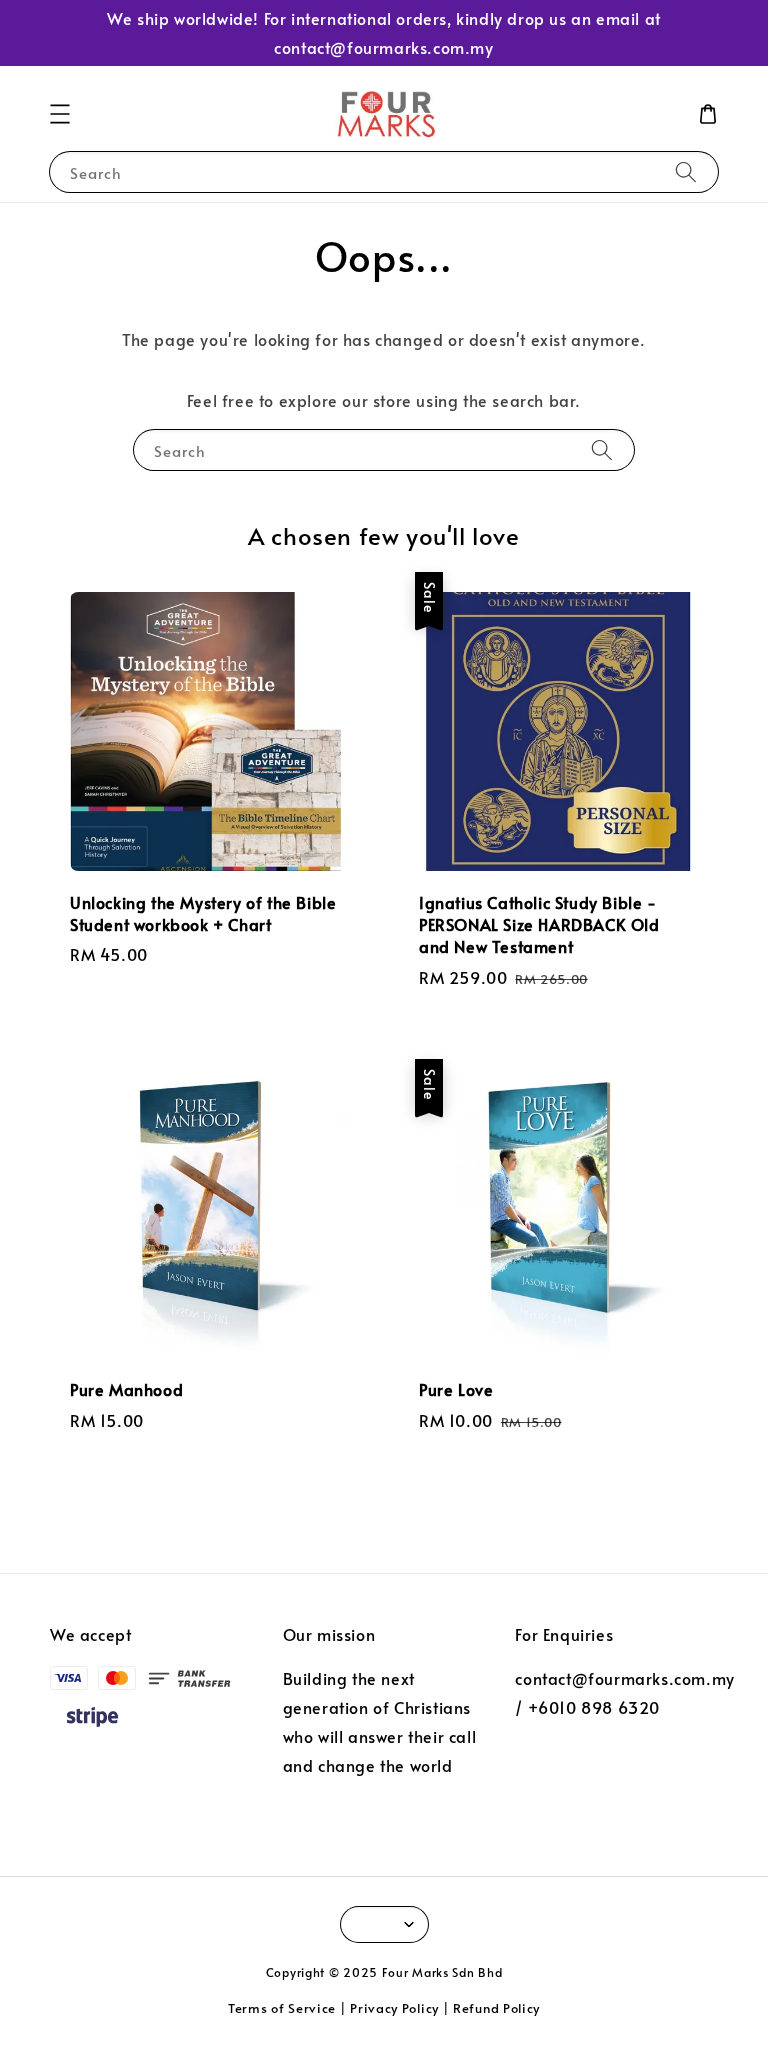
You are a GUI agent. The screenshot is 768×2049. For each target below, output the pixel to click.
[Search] (686, 171)
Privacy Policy (394, 2008)
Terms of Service (282, 2008)
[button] (60, 114)
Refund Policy (496, 2008)
